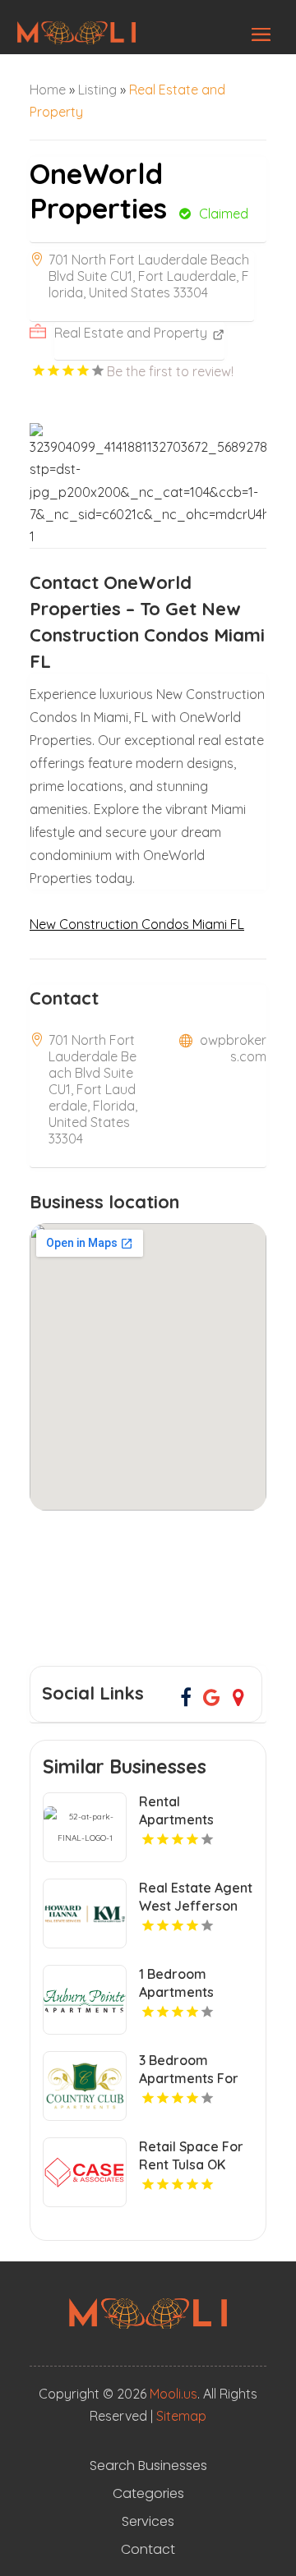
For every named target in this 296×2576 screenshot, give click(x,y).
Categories (148, 2494)
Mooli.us (173, 2394)
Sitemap (181, 2416)
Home (48, 90)
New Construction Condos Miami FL (137, 924)
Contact (148, 2550)
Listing (97, 90)
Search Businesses (148, 2466)
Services (148, 2522)
